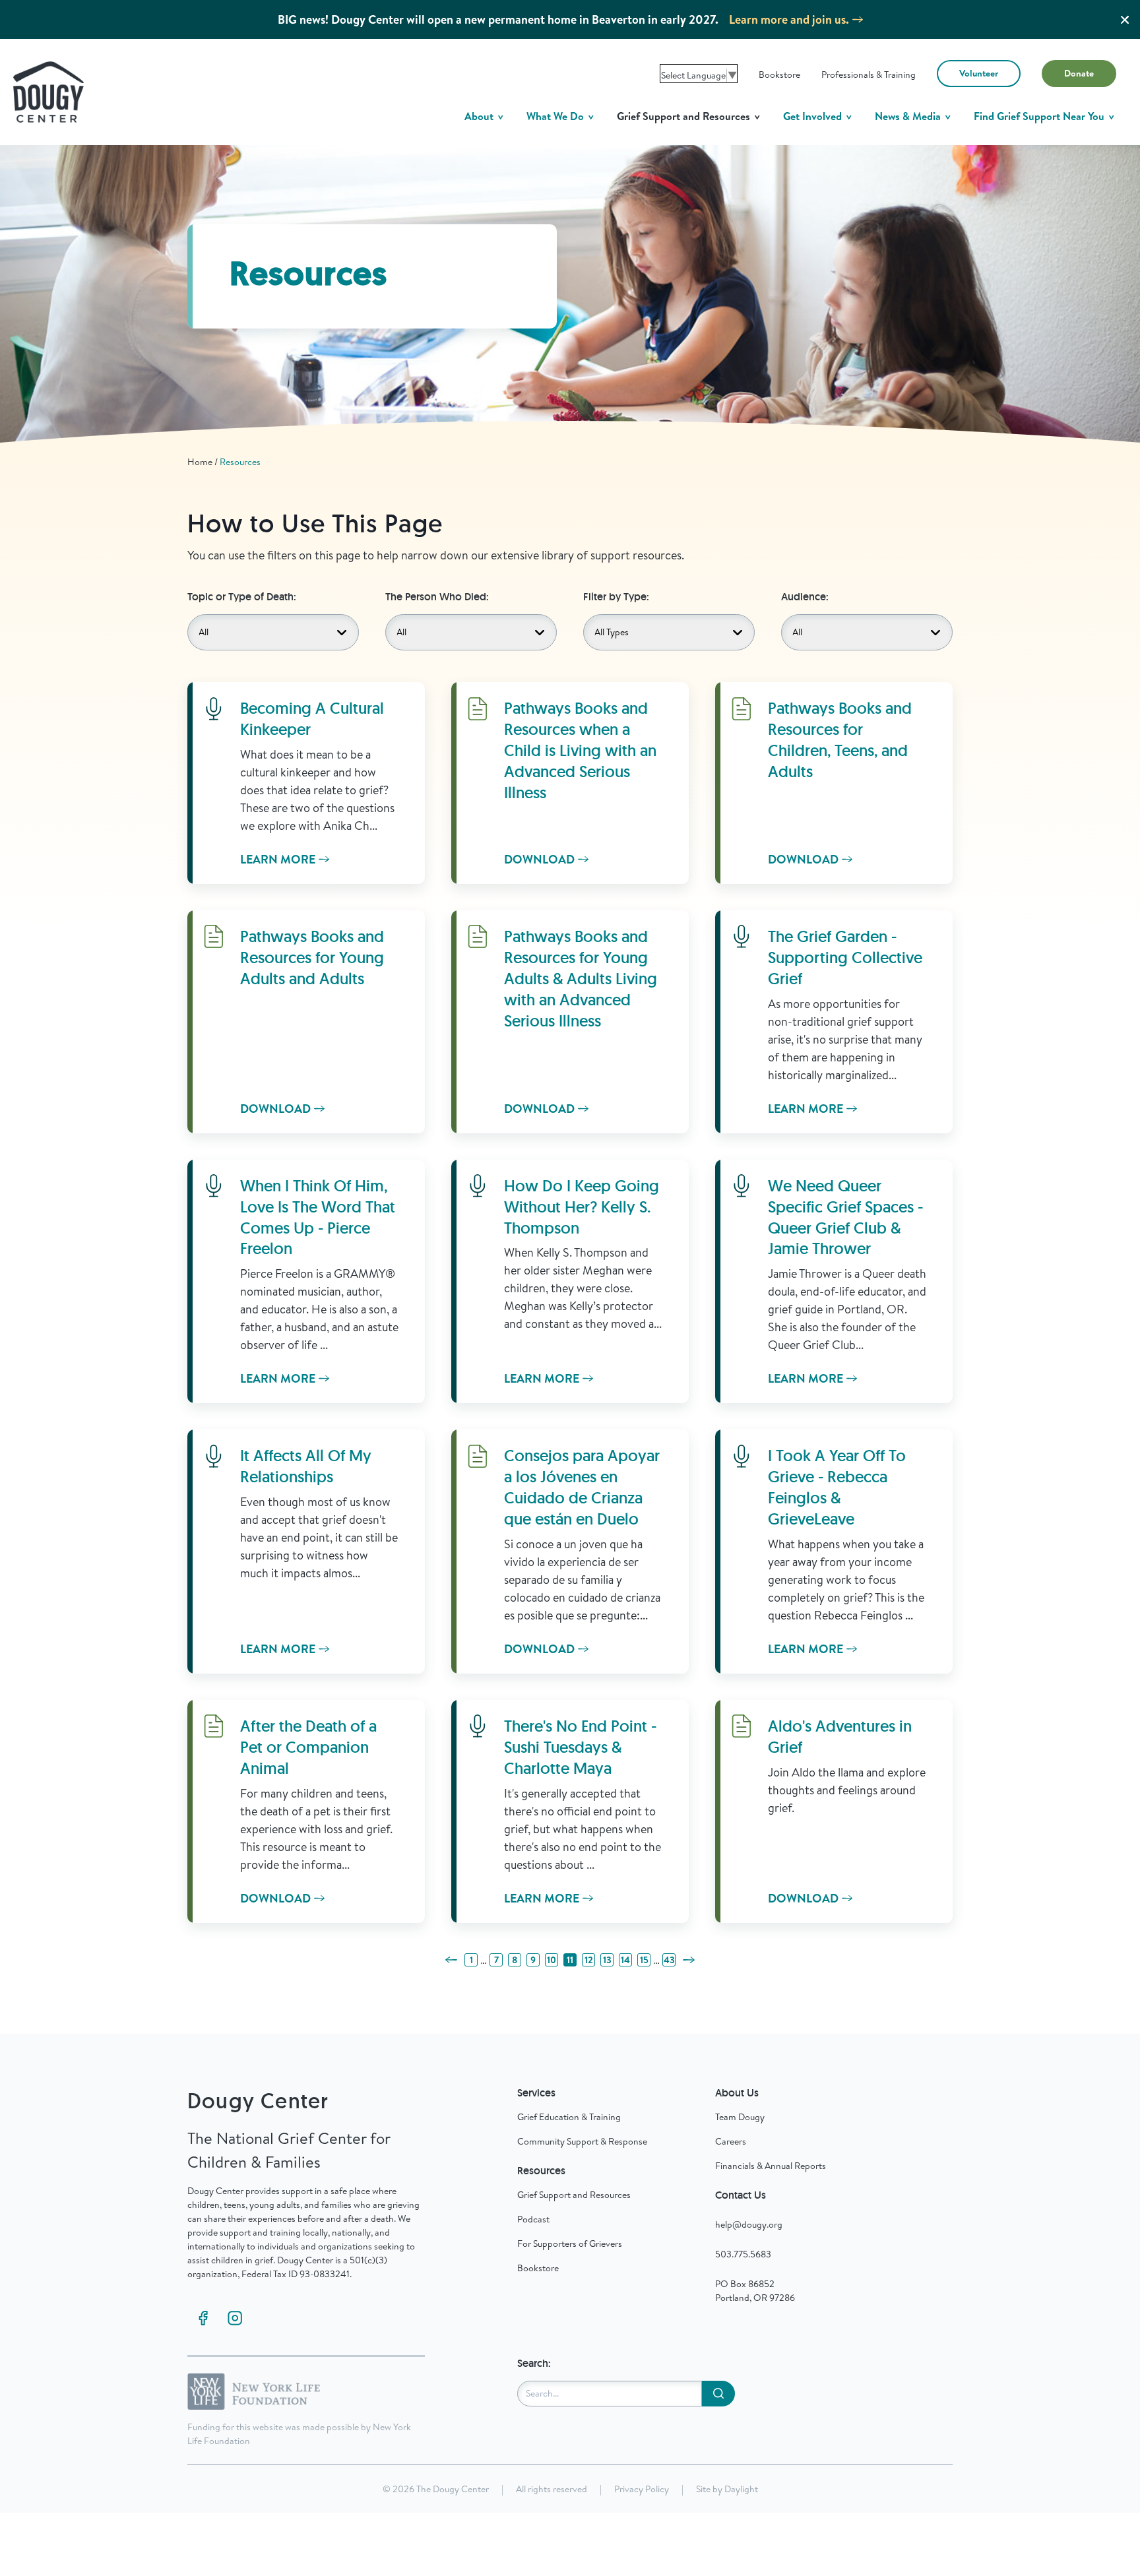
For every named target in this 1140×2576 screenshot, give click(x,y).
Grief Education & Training (569, 2117)
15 (644, 1960)
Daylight (741, 2489)
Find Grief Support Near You (1040, 116)
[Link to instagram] (235, 2318)
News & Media (909, 116)
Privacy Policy (642, 2489)
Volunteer (979, 73)
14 (625, 1960)
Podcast (533, 2219)
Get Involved (814, 116)
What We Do (556, 116)
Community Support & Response (582, 2141)
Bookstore (779, 75)
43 (669, 1960)
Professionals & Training (869, 75)
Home (200, 462)
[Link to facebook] (203, 2318)
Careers (731, 2141)
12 (589, 1960)
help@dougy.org (749, 2224)
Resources (240, 462)
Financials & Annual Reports (771, 2166)
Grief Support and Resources (685, 116)
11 (570, 1960)
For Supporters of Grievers (570, 2244)
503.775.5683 (743, 2254)
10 (552, 1960)
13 (607, 1960)
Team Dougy (740, 2117)
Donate (1079, 73)
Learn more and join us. (789, 19)
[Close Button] (1125, 20)
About (480, 116)
